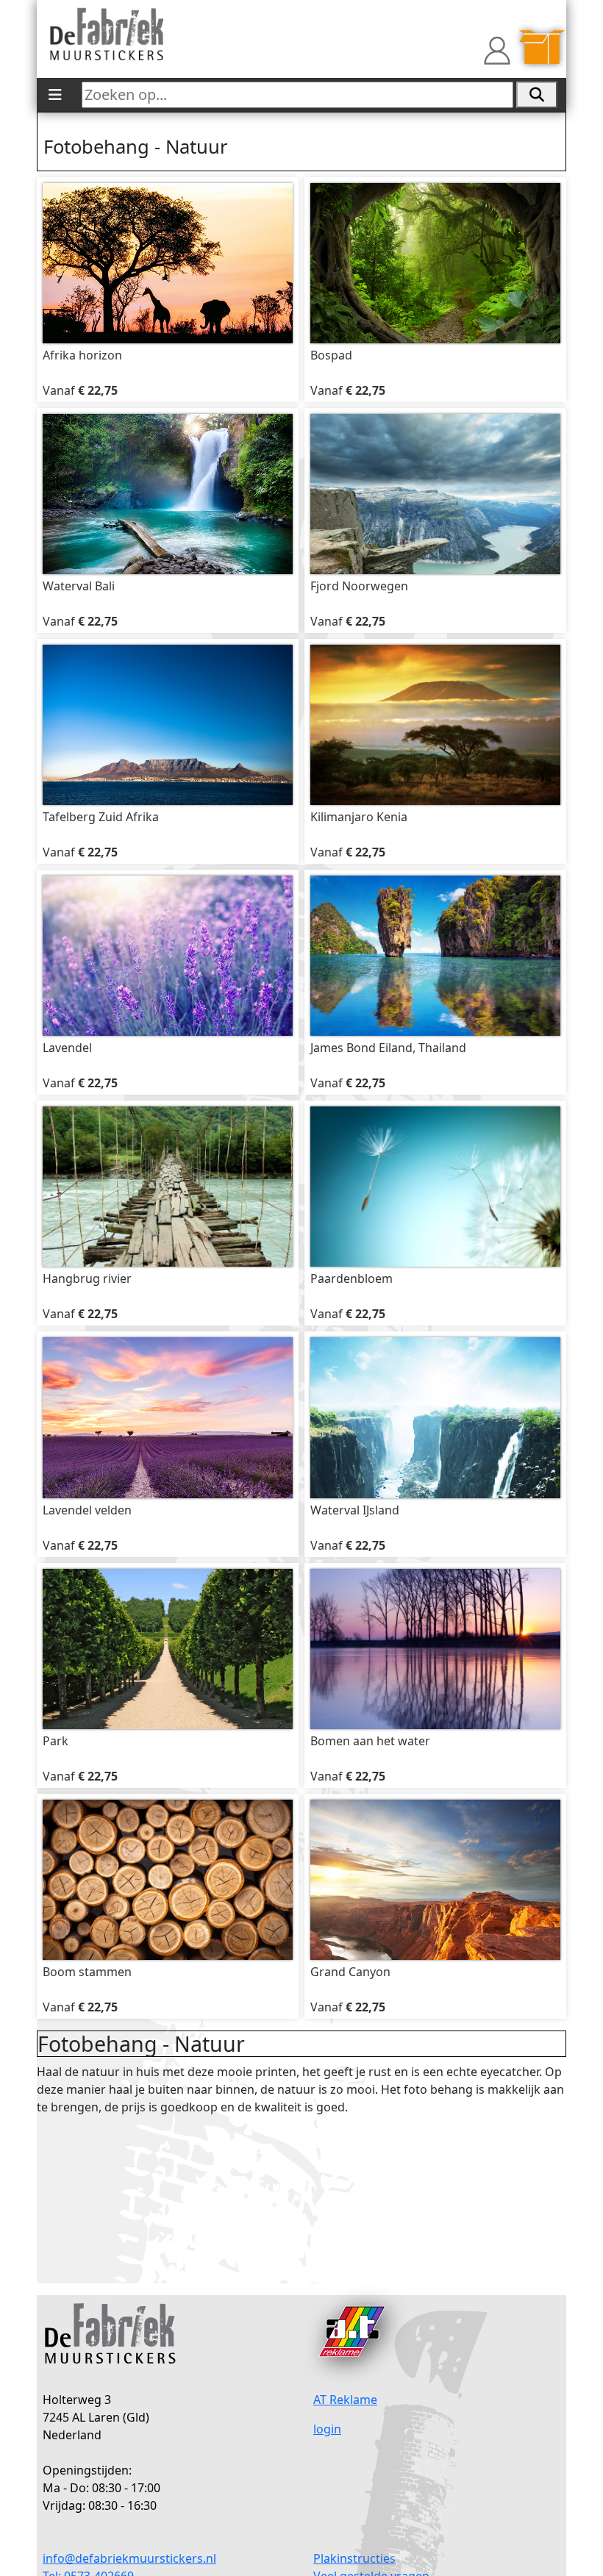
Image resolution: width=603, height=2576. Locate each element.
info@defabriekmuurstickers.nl (129, 2558)
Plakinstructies (354, 2558)
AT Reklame (345, 2400)
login (327, 2429)
